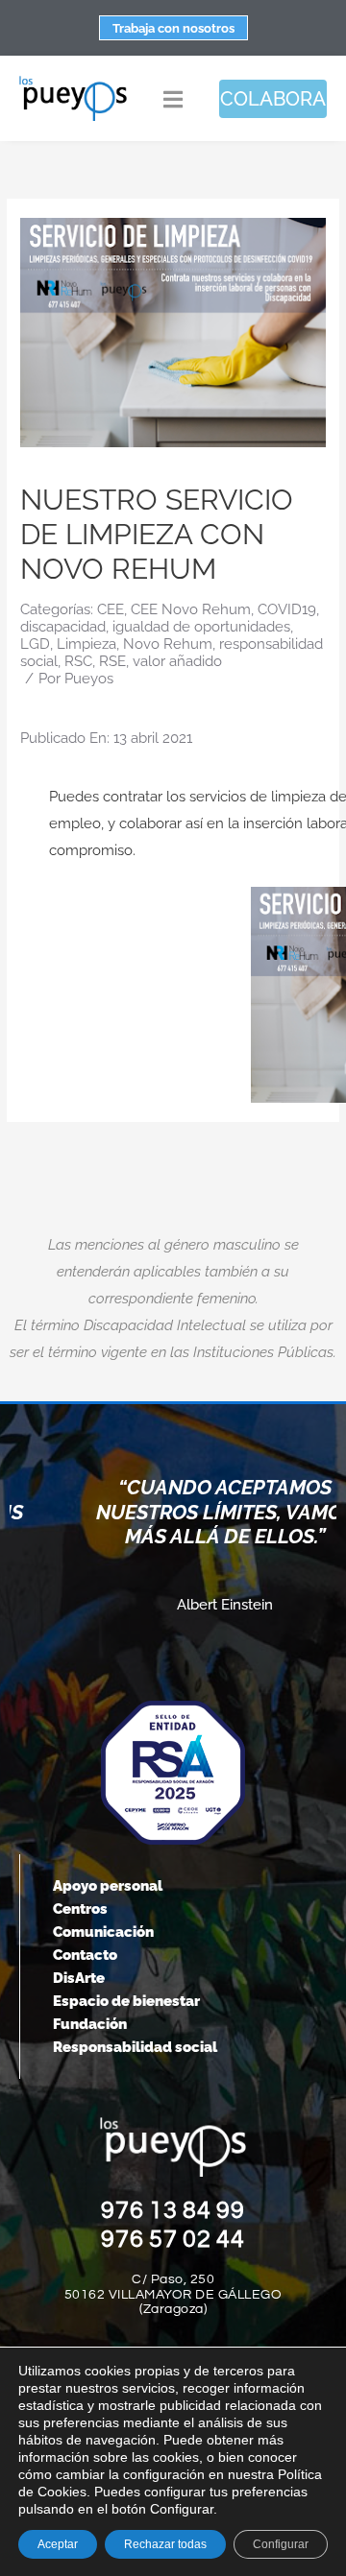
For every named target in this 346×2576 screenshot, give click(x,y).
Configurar (281, 2544)
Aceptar (58, 2544)
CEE (111, 609)
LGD (35, 644)
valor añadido (177, 661)
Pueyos (89, 679)
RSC (78, 661)
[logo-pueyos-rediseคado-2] (73, 82)
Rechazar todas (165, 2544)
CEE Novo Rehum (191, 609)
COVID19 (287, 609)
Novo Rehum (168, 644)
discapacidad (63, 627)
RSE (112, 661)
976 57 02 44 (173, 2239)
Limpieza (86, 644)
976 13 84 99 (173, 2210)
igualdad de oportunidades (201, 627)
